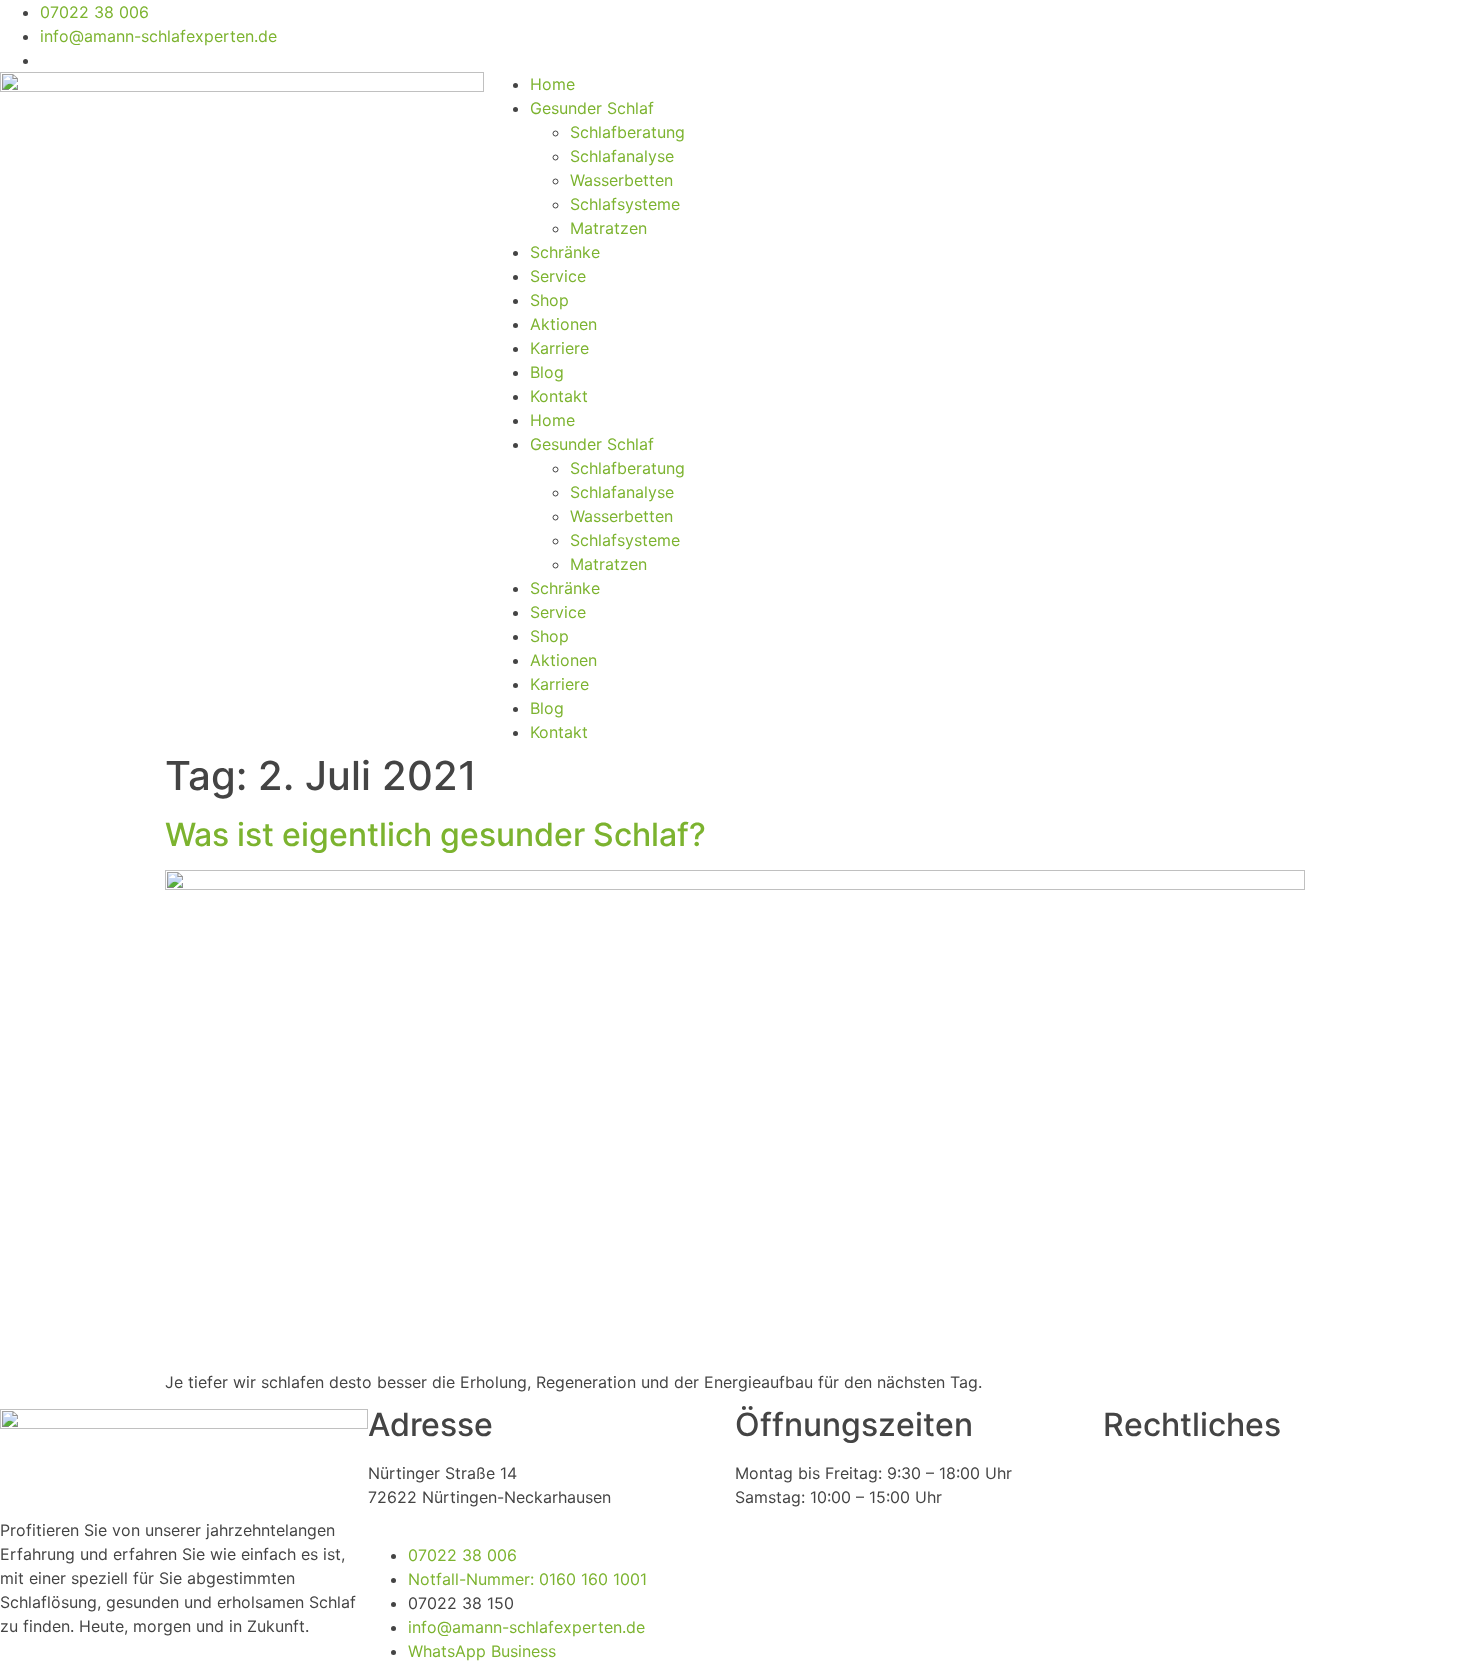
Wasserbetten (621, 180)
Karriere (559, 348)
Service (558, 276)
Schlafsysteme (625, 204)
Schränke (565, 252)
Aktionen (563, 324)
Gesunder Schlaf (592, 108)
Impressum (1144, 1497)
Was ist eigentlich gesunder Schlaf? (435, 834)
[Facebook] (760, 25)
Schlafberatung (627, 132)
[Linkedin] (870, 25)
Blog (547, 372)
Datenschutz (1150, 1473)
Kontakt (559, 396)
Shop (549, 300)
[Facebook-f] (760, 1568)
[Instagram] (815, 25)
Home (552, 84)
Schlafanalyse (622, 156)
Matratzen (608, 228)
